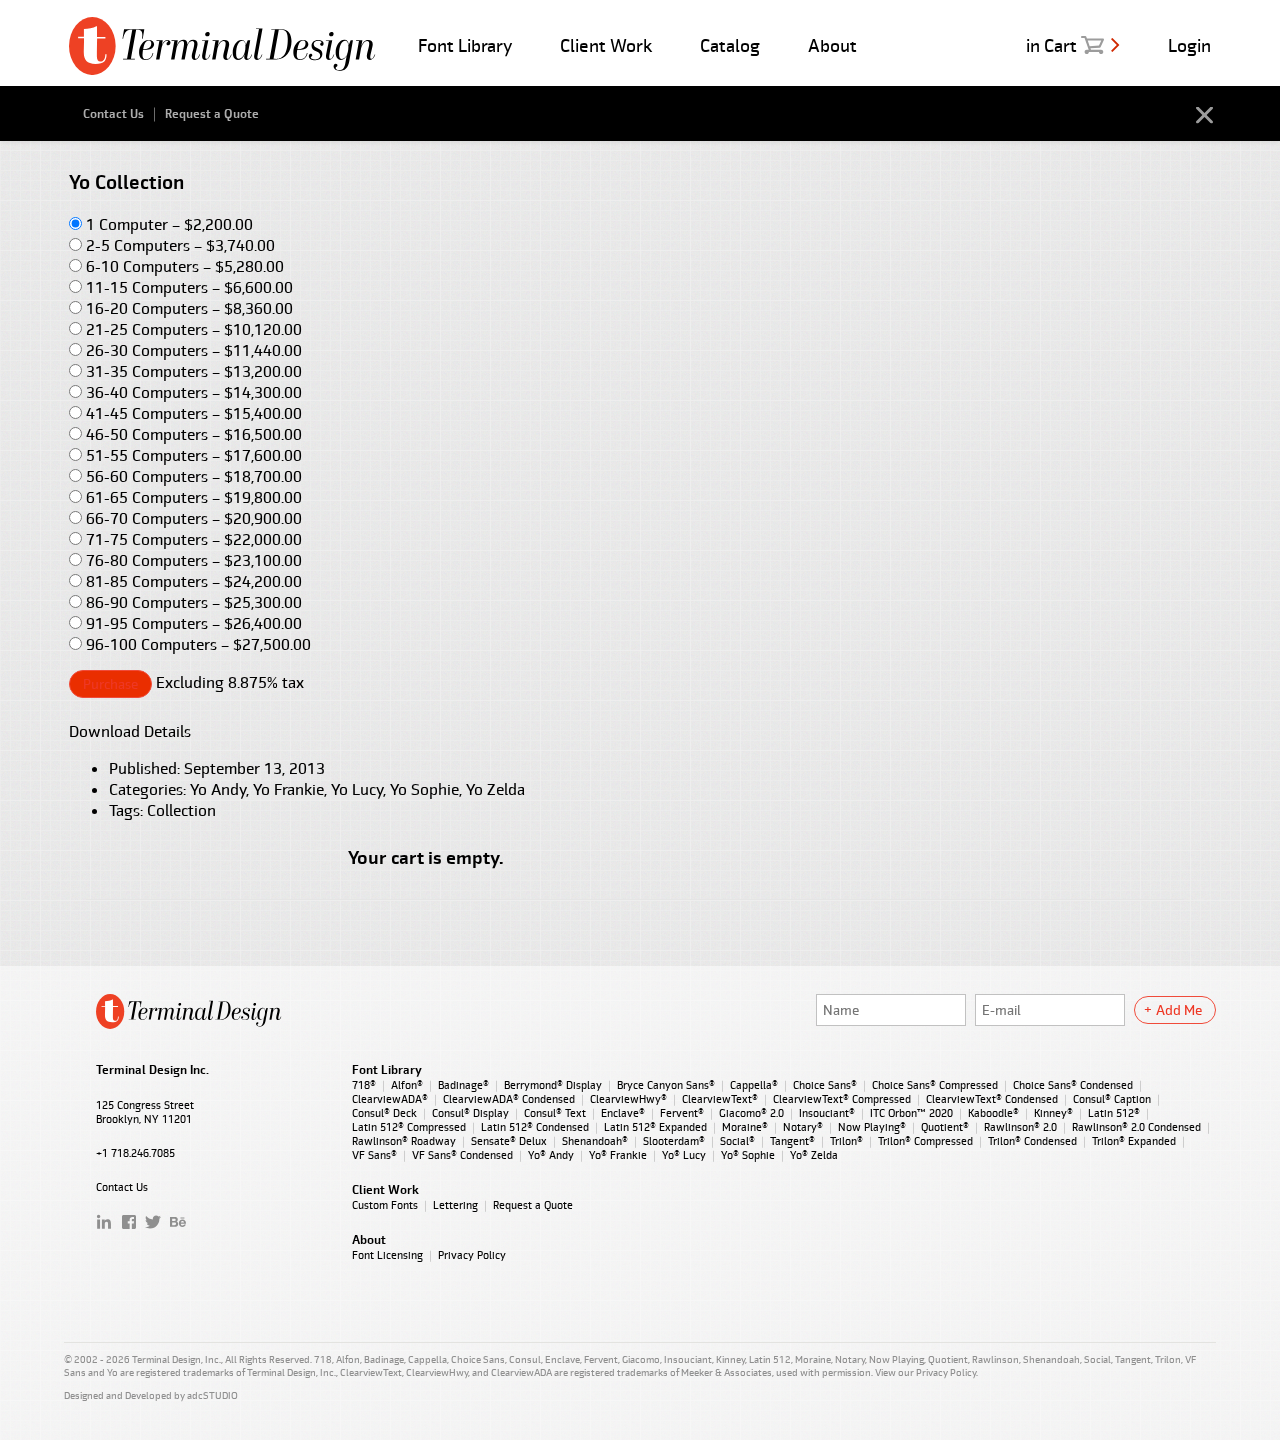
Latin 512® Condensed (535, 1127)
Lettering (455, 1205)
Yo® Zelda (814, 1155)
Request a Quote (212, 114)
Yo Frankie (288, 789)
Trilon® (846, 1141)
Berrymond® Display (553, 1085)
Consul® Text (555, 1113)
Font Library (465, 45)
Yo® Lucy (684, 1155)
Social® (737, 1141)
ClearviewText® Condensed (992, 1099)
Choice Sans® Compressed (935, 1085)
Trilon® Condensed (1032, 1141)
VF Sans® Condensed (462, 1155)
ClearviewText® (720, 1099)
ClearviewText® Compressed (842, 1099)
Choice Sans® (825, 1085)
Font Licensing (387, 1255)
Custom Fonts (385, 1205)
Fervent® (682, 1113)
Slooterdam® (674, 1141)
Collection (181, 810)
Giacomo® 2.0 (751, 1113)
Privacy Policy (472, 1255)
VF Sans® (374, 1155)
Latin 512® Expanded (655, 1127)
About (832, 45)
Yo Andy (218, 789)
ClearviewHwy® (628, 1099)
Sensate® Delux (509, 1141)
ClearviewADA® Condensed (509, 1099)
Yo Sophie (424, 789)
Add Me (1179, 1010)
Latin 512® (1114, 1113)
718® (364, 1085)
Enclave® (623, 1113)
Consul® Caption (1112, 1099)
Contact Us (113, 114)
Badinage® (463, 1085)
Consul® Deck (384, 1113)
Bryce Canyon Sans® (666, 1085)
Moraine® (745, 1127)
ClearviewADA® (390, 1099)
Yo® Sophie (748, 1155)
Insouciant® (827, 1113)
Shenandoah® (595, 1141)
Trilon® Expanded (1134, 1141)
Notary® (803, 1127)
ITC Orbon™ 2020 (911, 1113)
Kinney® (1053, 1113)
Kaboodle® (993, 1113)
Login (1189, 45)
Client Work (606, 45)
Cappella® (754, 1085)
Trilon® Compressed (925, 1141)
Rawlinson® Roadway (404, 1141)
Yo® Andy (551, 1155)
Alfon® (407, 1085)
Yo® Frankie (618, 1155)
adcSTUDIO (212, 1395)
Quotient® (945, 1127)
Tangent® (792, 1141)
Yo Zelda (495, 789)
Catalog (730, 45)
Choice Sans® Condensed (1073, 1085)
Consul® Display (470, 1113)
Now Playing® (872, 1127)
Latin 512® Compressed (409, 1127)
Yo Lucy (357, 789)
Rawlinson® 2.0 (1020, 1127)
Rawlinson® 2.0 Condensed (1136, 1127)
